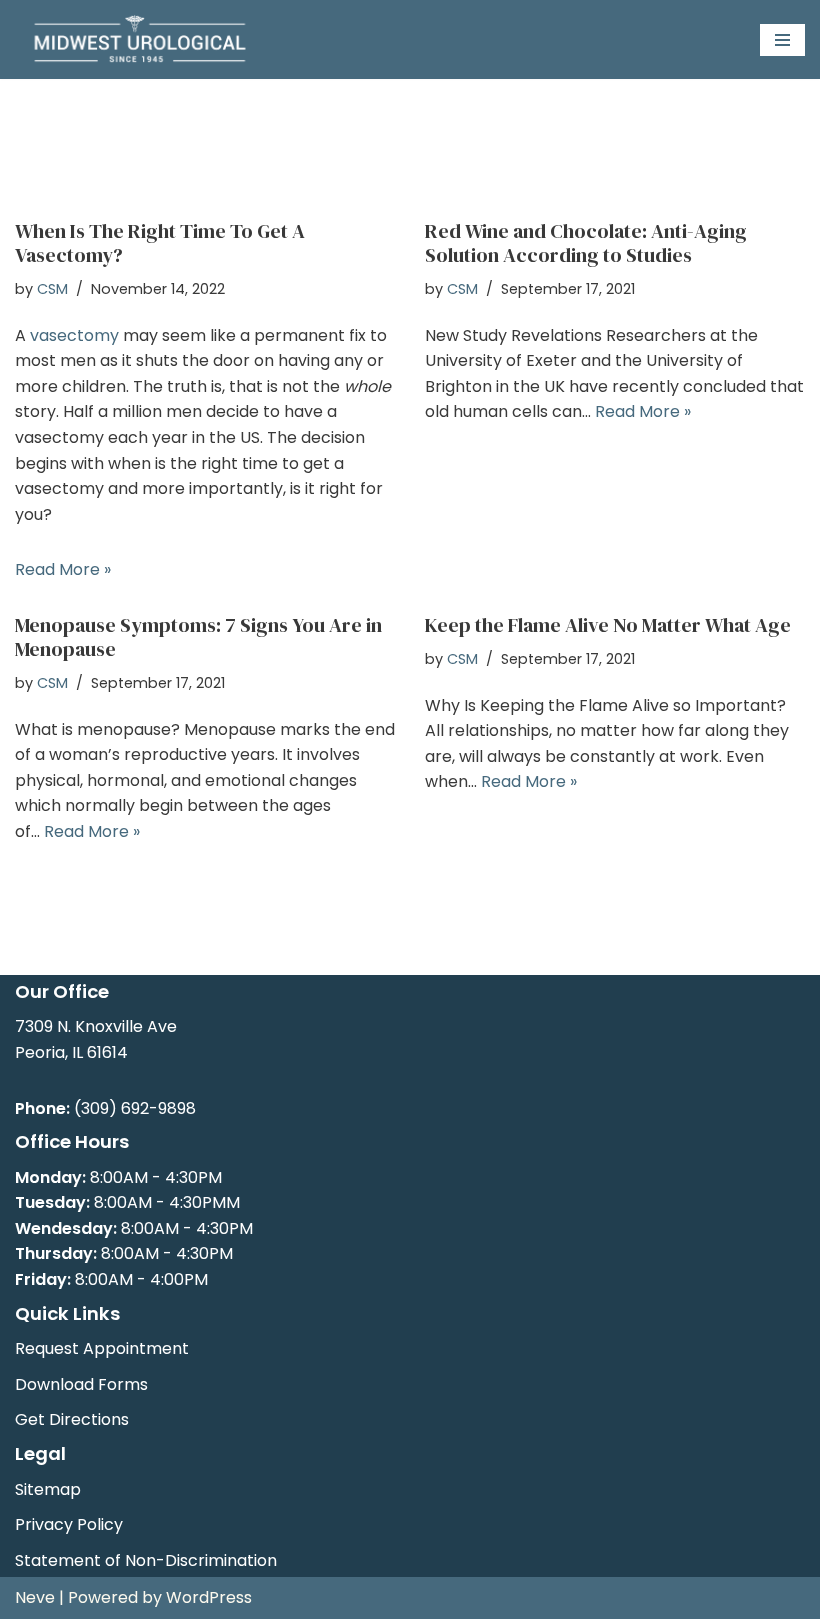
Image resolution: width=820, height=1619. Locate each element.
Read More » (63, 569)
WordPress (209, 1597)
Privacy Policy (69, 1524)
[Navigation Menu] (782, 40)
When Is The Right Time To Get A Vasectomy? (160, 243)
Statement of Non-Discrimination (146, 1560)
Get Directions (72, 1419)
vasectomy (74, 335)
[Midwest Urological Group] (140, 39)
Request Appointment (102, 1348)
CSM (52, 289)
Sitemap (48, 1489)
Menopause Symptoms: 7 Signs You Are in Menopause (198, 637)
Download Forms (81, 1384)
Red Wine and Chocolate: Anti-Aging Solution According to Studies (586, 243)
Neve (35, 1597)
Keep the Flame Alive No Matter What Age (608, 625)
